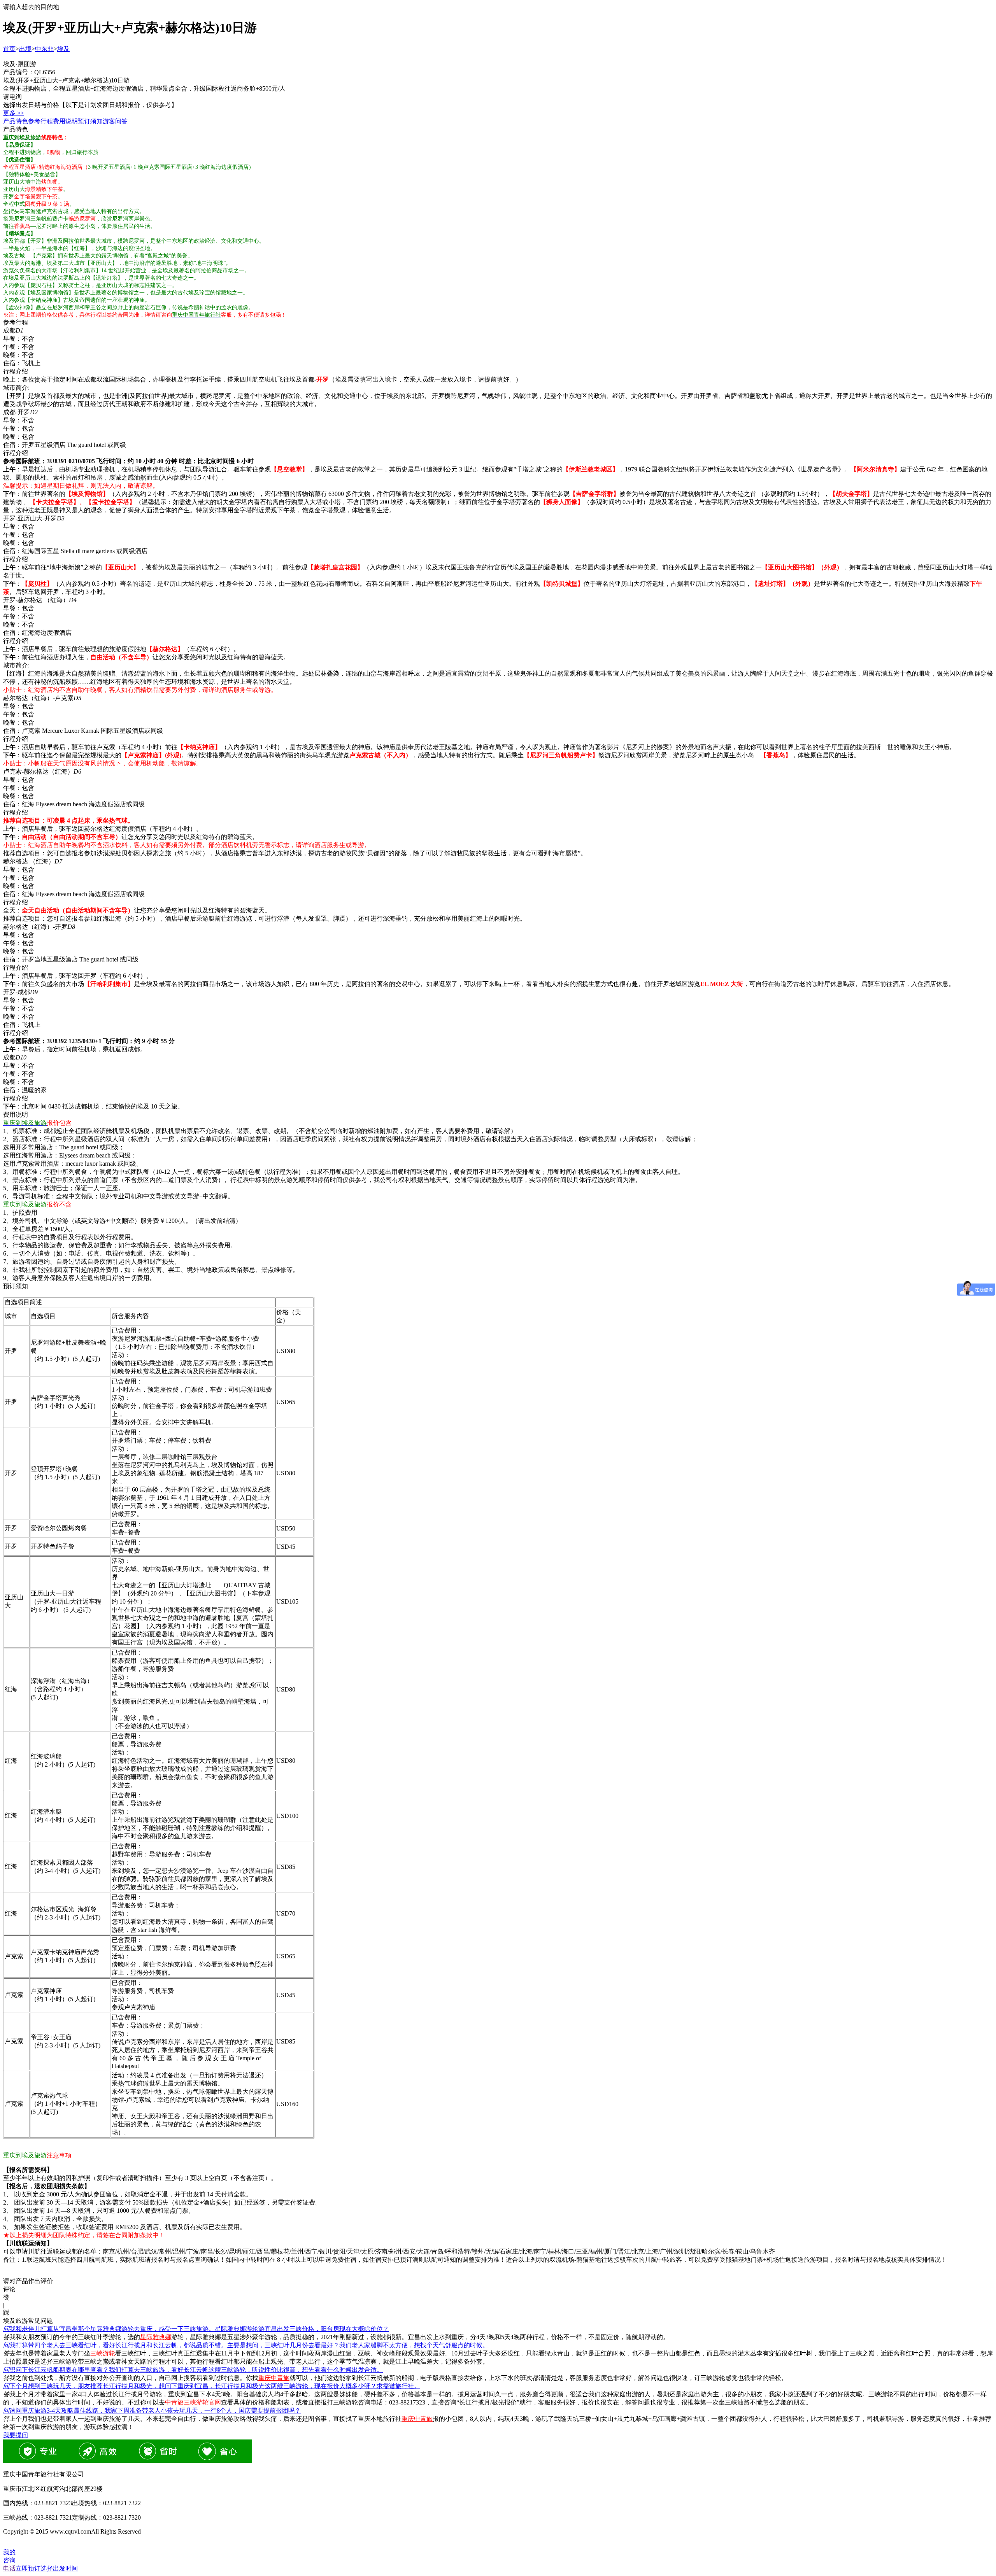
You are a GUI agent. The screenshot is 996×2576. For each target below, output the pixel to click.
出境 (25, 49)
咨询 (9, 2560)
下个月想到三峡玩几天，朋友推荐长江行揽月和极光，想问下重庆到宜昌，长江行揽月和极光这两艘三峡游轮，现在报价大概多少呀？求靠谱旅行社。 (212, 2386)
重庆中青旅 (274, 2378)
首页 (9, 49)
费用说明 (65, 121)
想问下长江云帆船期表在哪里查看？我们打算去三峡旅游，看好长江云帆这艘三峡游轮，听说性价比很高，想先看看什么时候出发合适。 (193, 2370)
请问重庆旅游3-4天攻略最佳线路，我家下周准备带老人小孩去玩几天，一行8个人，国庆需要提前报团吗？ (152, 2411)
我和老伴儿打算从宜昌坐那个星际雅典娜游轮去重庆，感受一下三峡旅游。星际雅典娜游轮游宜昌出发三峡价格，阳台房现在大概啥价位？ (196, 2329)
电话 (9, 2568)
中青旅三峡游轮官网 (193, 2402)
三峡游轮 (103, 2353)
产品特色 (16, 121)
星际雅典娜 (156, 2337)
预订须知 (90, 121)
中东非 (44, 49)
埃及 (63, 49)
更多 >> (14, 113)
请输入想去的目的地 (31, 7)
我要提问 (16, 2435)
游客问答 (115, 121)
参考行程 (40, 121)
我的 (9, 2552)
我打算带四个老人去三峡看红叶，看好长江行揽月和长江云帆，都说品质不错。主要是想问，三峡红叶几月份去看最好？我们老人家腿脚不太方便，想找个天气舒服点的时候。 (246, 2345)
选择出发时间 (47, 2568)
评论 (9, 2289)
